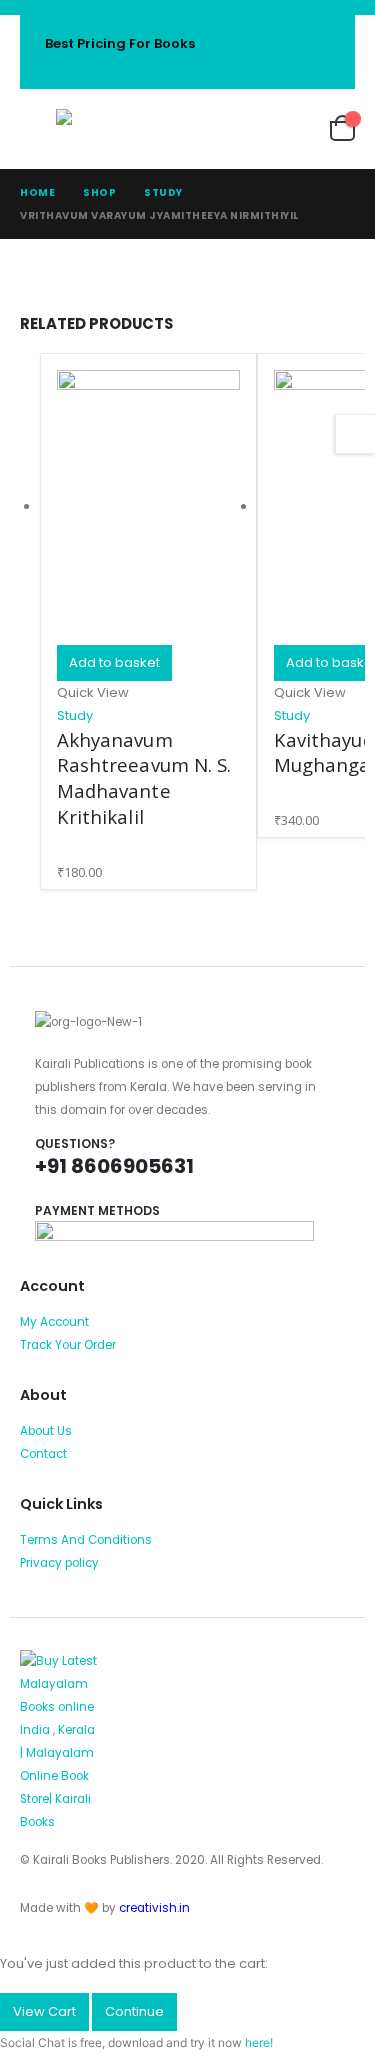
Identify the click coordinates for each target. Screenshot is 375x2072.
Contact (43, 1454)
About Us (46, 1431)
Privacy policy (59, 1563)
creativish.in (154, 1908)
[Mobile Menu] (38, 129)
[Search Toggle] (184, 129)
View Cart (44, 2011)
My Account (54, 1322)
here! (259, 2042)
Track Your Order (68, 1345)
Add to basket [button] (114, 662)
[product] (148, 507)
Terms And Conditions (86, 1540)
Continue (134, 2011)
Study (75, 715)
